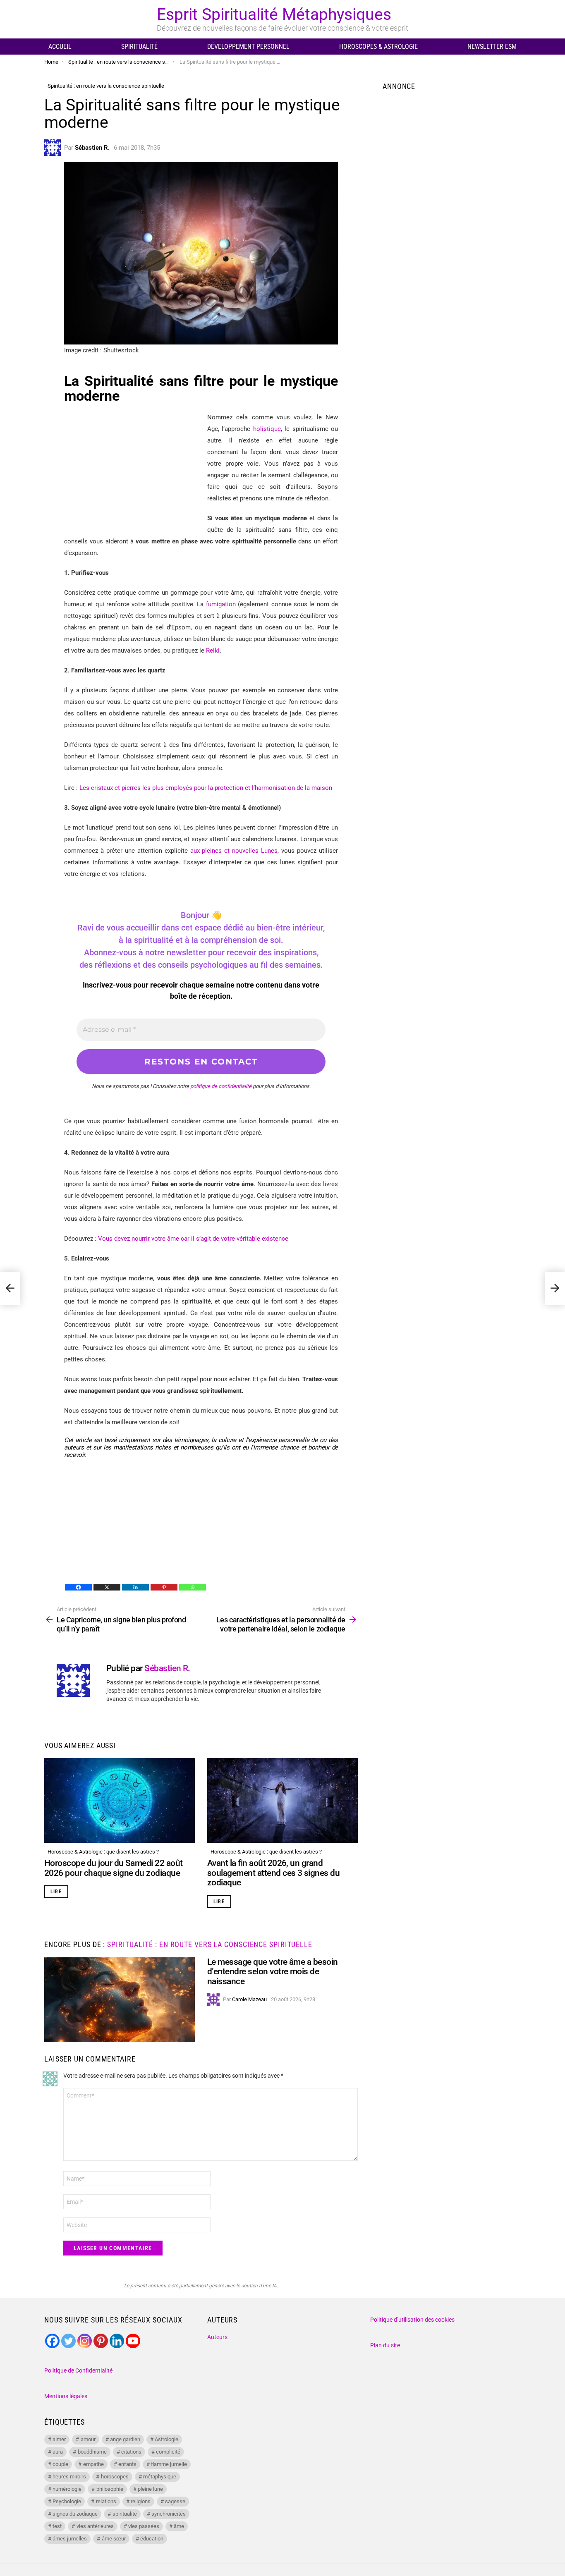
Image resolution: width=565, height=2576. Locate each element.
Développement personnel (248, 47)
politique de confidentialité (221, 1086)
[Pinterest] (164, 1587)
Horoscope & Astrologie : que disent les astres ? (103, 1852)
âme (179, 2526)
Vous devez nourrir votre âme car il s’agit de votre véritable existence (193, 1239)
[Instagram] (85, 2341)
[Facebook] (78, 1587)
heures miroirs (69, 2477)
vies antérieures (95, 2526)
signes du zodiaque (75, 2514)
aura (58, 2452)
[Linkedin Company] (117, 2341)
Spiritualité (139, 47)
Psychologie (67, 2501)
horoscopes (115, 2477)
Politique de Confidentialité (78, 2370)
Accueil (60, 47)
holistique (267, 429)
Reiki (213, 651)
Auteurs (217, 2337)
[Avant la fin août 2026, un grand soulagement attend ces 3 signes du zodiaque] (282, 1800)
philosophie (110, 2489)
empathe (93, 2464)
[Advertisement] (134, 469)
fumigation (221, 604)
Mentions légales (66, 2396)
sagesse (175, 2501)
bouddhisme (92, 2452)
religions (141, 2501)
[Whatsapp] (193, 1587)
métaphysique (160, 2477)
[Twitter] (68, 2341)
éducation (152, 2539)
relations (106, 2501)
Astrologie (166, 2439)
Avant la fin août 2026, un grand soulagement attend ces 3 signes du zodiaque (273, 1873)
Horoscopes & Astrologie (378, 47)
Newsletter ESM (492, 47)
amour (88, 2439)
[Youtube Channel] (133, 2341)
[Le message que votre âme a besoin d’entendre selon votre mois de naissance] (120, 2000)
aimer (59, 2439)
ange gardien (125, 2439)
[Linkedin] (135, 1587)
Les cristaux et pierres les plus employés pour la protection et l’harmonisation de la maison (206, 788)
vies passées (144, 2526)
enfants (127, 2464)
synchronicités (169, 2514)
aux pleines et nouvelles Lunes (234, 851)
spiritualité (125, 2514)
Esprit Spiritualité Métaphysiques (274, 14)
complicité (168, 2452)
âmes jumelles (70, 2539)
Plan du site (385, 2345)
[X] (107, 1587)
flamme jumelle (169, 2464)
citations (131, 2452)
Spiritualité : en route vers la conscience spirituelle (210, 1944)
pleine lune (150, 2489)
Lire (56, 1892)
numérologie (67, 2489)
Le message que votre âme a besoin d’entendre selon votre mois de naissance (273, 1972)
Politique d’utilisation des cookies (412, 2320)
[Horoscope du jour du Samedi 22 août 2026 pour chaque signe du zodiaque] (120, 1800)
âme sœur (114, 2539)
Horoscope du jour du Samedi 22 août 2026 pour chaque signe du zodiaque (114, 1868)
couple (60, 2464)
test (57, 2526)
